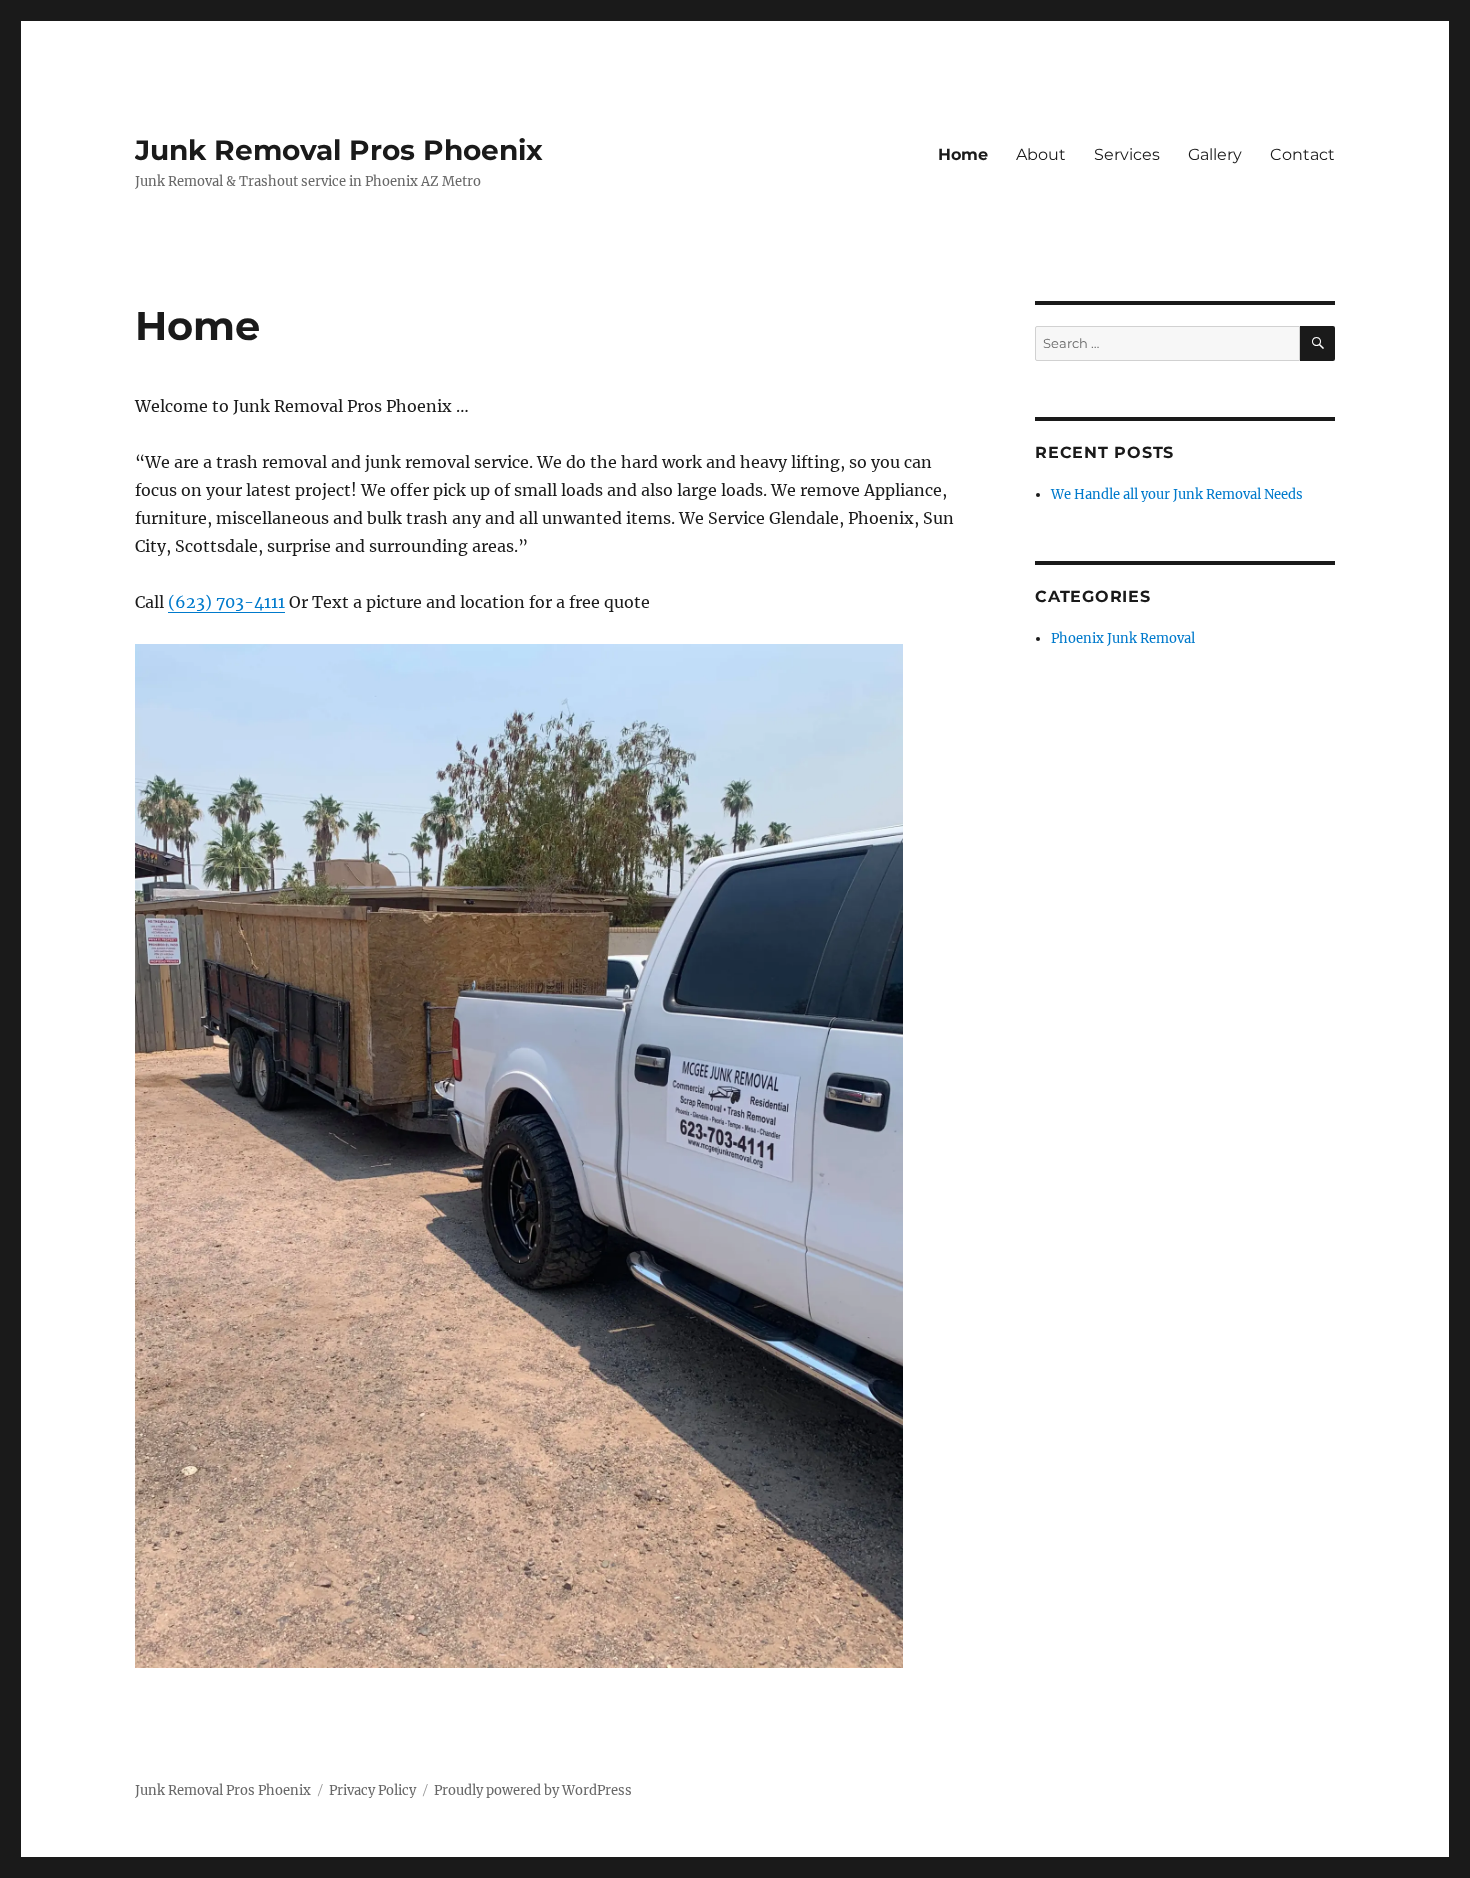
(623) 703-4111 (226, 602)
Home (963, 154)
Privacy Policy (372, 1790)
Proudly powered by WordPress (533, 1790)
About (1041, 154)
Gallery (1215, 154)
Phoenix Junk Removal (1123, 638)
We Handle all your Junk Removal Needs (1177, 494)
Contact (1302, 154)
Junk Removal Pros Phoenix (339, 150)
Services (1127, 154)
